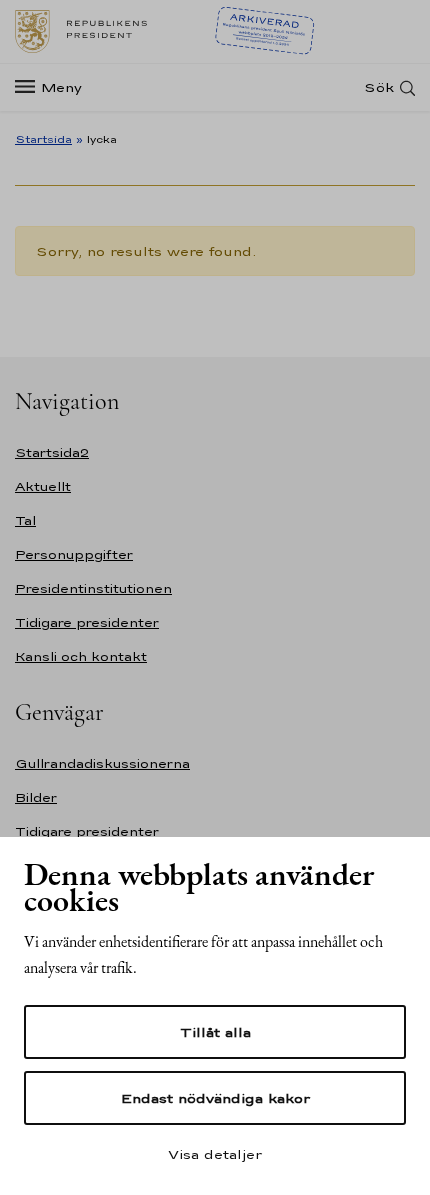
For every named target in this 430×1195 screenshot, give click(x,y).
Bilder (36, 797)
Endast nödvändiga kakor (215, 1098)
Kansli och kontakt (81, 656)
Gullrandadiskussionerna (102, 763)
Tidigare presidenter (87, 622)
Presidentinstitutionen (93, 588)
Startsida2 (52, 452)
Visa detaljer (215, 1154)
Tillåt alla (215, 1032)
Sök (379, 87)
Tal (25, 520)
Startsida (43, 139)
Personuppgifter (74, 554)
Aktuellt (43, 486)
